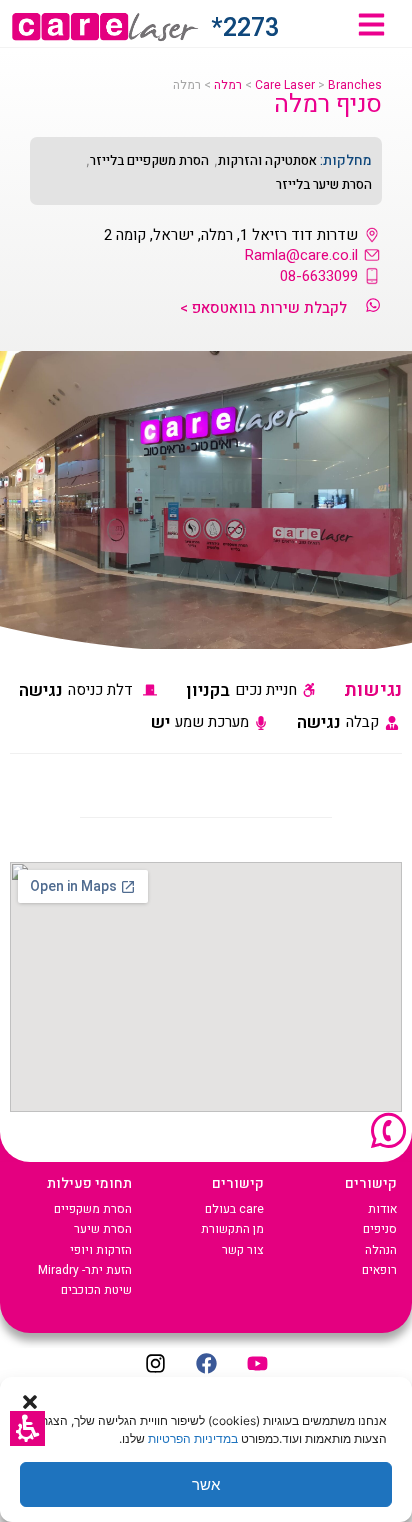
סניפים (380, 1229)
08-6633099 (319, 276)
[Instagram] (155, 1364)
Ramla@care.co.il (301, 255)
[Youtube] (257, 1364)
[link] (371, 24)
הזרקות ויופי (101, 1250)
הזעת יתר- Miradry (85, 1270)
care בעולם (234, 1209)
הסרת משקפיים (93, 1209)
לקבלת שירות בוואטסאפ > (263, 308)
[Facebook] (206, 1364)
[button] (27, 1428)
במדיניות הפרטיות (193, 1438)
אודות (382, 1209)
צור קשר (243, 1250)
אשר (206, 1484)
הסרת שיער (103, 1229)
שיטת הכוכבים (96, 1290)
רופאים (379, 1270)
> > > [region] (277, 85)
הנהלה (381, 1250)
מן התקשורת (232, 1229)
